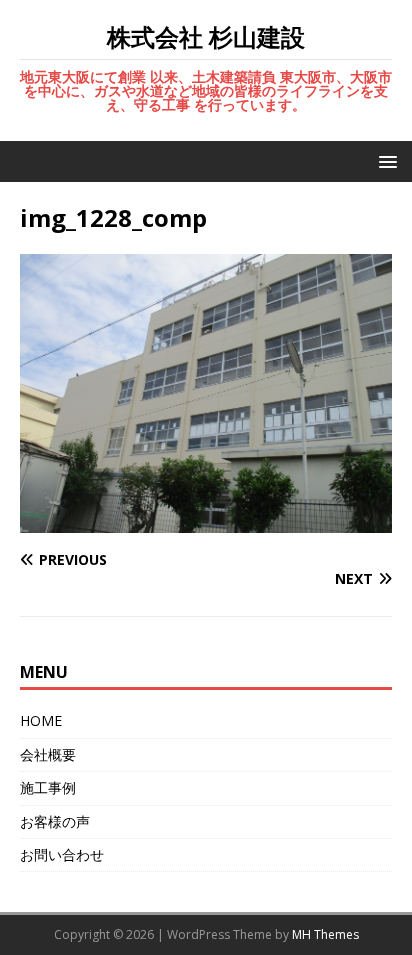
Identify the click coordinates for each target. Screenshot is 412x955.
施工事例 (48, 787)
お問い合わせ (62, 854)
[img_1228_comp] (206, 520)
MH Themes (325, 934)
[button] (384, 160)
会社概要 (48, 754)
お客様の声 (55, 821)
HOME (41, 720)
